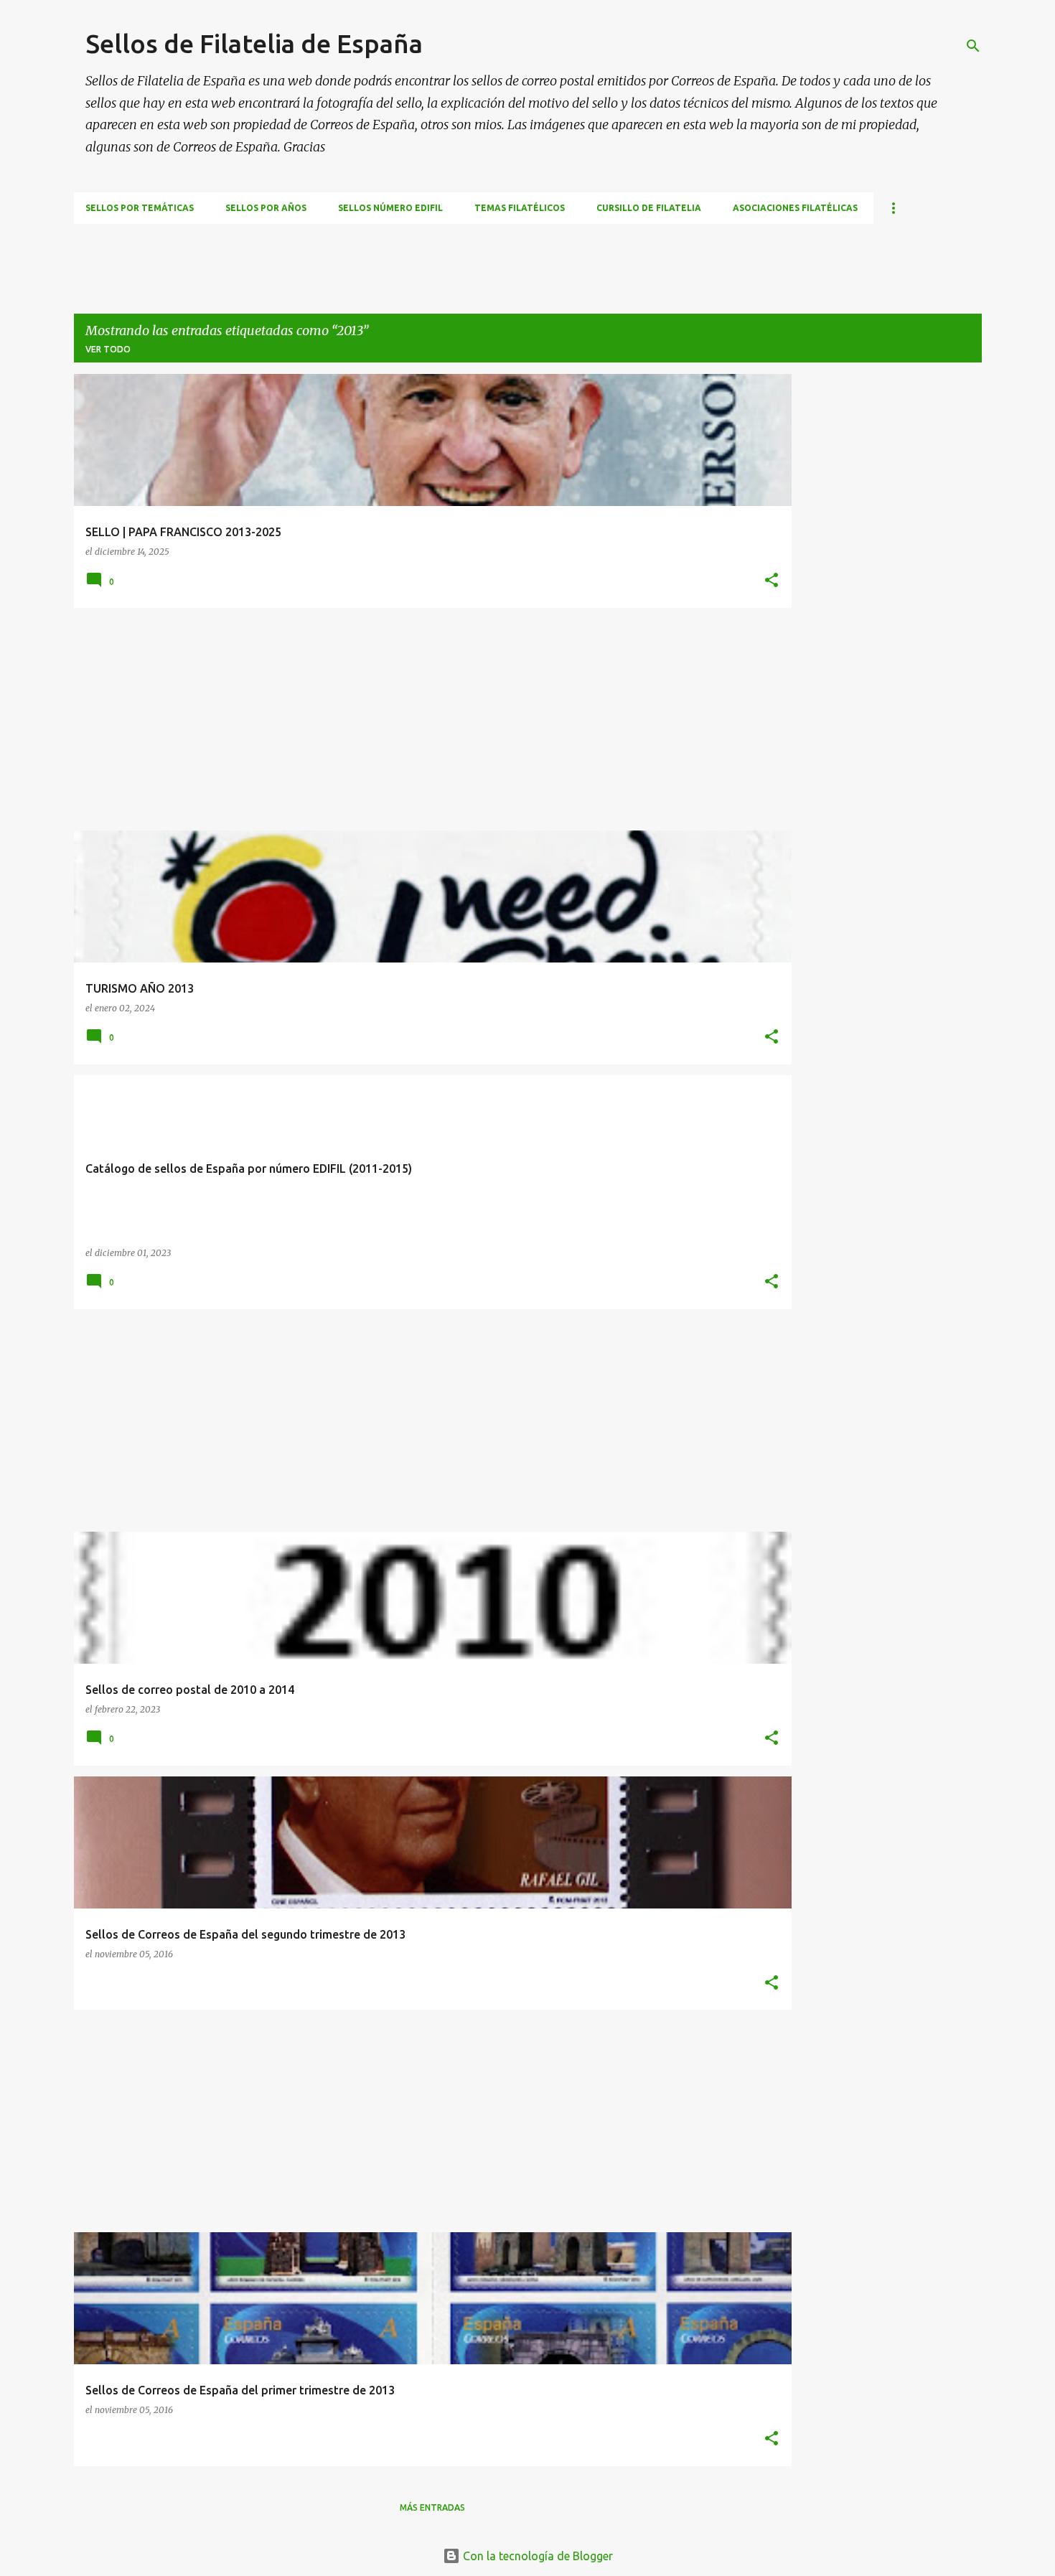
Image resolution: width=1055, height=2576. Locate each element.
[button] (772, 581)
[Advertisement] (335, 256)
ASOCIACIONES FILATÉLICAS (795, 208)
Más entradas (432, 2507)
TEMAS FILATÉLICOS (520, 208)
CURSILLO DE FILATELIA (649, 208)
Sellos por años (266, 208)
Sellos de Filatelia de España (254, 43)
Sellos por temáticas (140, 208)
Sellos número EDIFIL (390, 208)
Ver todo (108, 349)
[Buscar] (973, 46)
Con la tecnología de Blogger (536, 2556)
